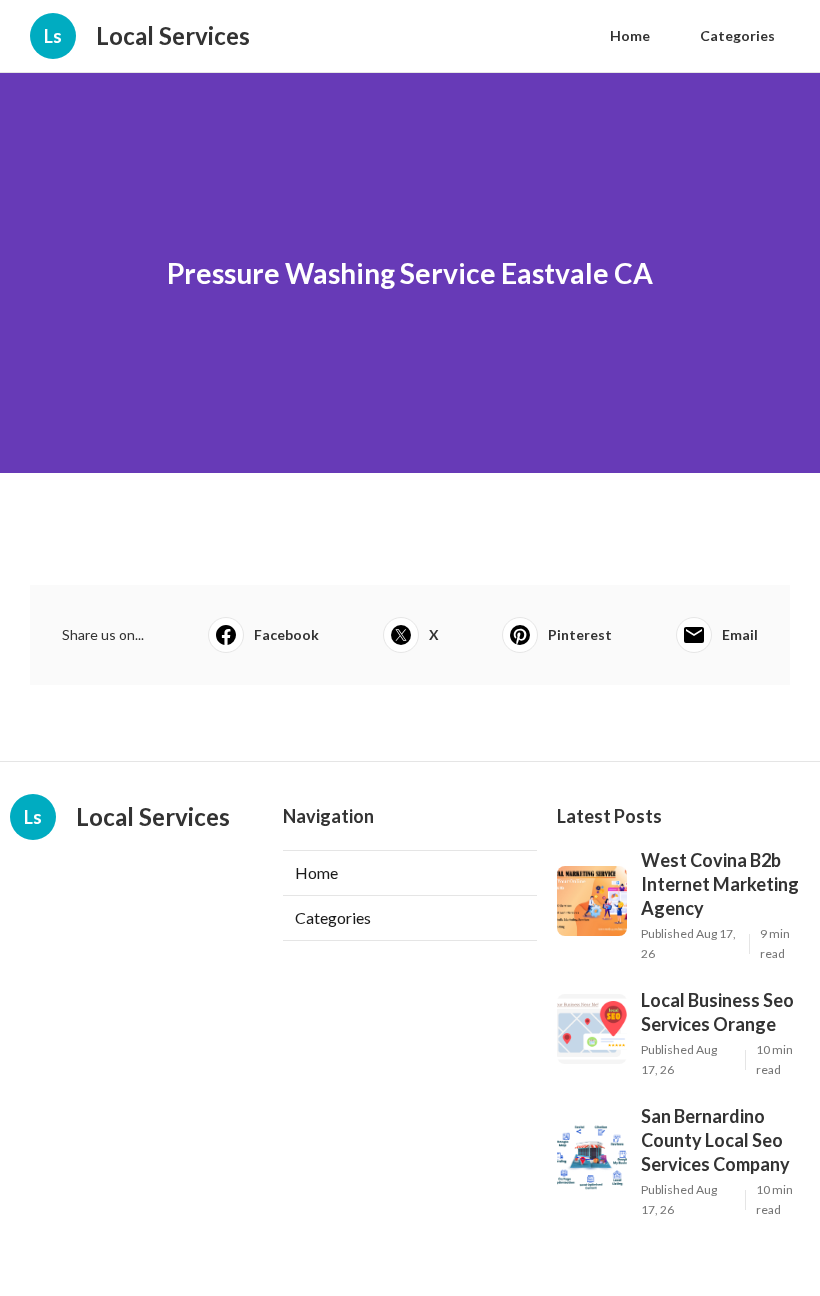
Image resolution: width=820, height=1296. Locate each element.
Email (740, 634)
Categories (737, 35)
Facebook (286, 634)
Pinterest (580, 634)
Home (630, 35)
